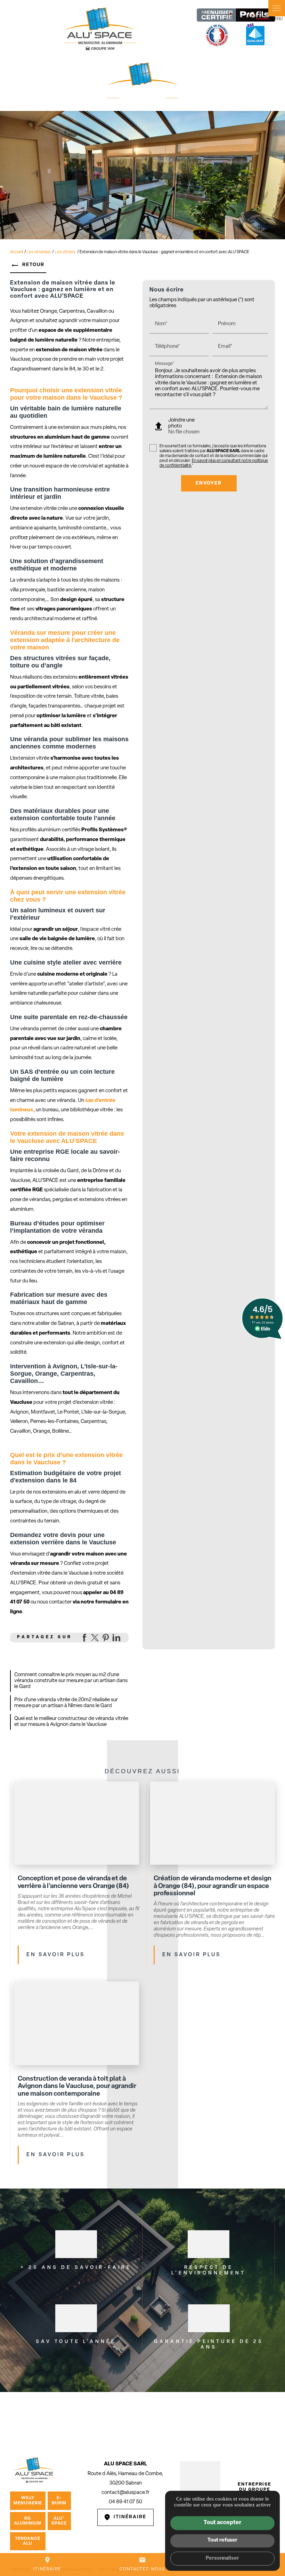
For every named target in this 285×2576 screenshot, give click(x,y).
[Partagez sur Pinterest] (106, 1638)
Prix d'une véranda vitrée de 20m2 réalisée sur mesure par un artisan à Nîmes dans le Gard (66, 1703)
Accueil (17, 252)
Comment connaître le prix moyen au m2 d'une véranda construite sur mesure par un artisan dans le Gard (71, 1681)
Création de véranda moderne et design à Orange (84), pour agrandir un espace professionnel (213, 1886)
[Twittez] (95, 1638)
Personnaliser (222, 2558)
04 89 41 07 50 (125, 2502)
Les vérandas (39, 252)
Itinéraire (47, 2564)
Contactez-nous (142, 2564)
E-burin (59, 2501)
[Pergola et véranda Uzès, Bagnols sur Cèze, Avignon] (100, 28)
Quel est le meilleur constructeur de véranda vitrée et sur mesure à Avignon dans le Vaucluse (71, 1722)
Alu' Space (59, 2521)
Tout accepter (222, 2523)
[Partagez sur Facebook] (84, 1638)
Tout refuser (222, 2540)
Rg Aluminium (28, 2521)
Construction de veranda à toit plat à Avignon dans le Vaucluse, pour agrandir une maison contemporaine (77, 2087)
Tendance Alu (28, 2541)
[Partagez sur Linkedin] (116, 1638)
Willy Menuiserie (28, 2501)
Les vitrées (66, 252)
